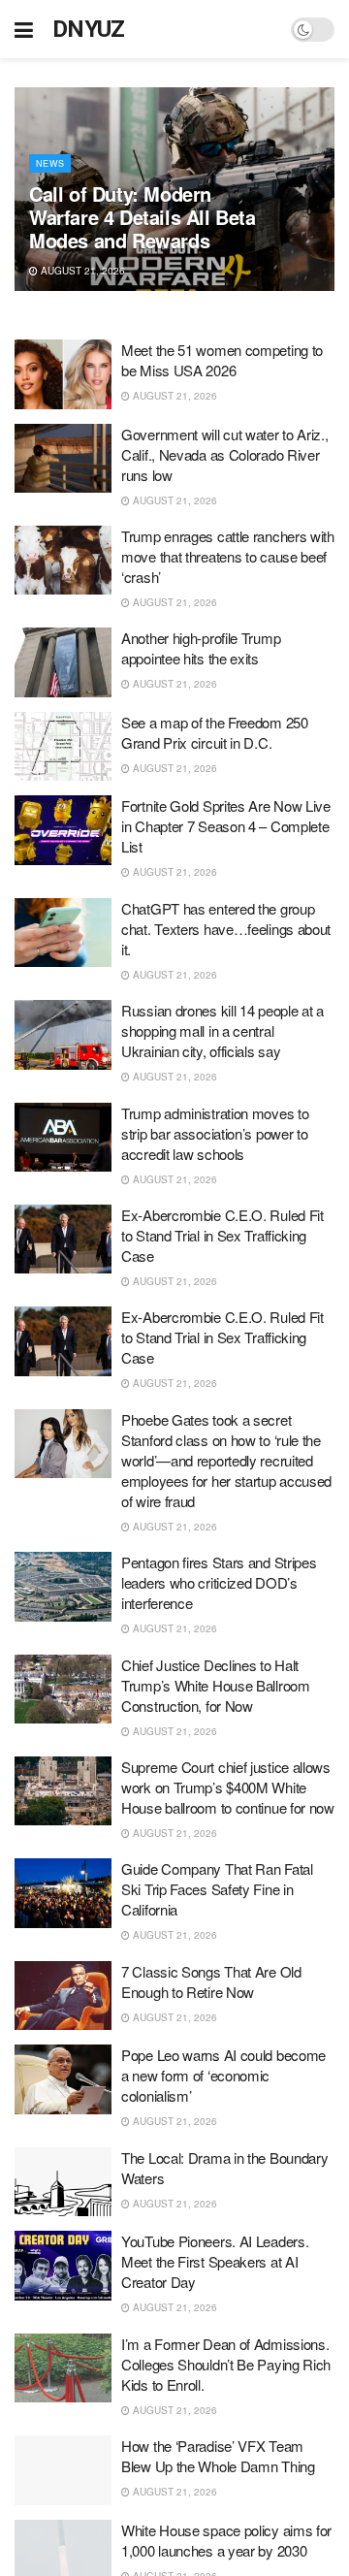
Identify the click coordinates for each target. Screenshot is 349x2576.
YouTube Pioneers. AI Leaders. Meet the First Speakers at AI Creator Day (215, 2261)
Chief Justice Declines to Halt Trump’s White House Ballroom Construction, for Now (216, 1685)
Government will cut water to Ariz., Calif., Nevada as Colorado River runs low (225, 454)
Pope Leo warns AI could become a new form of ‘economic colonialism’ (223, 2075)
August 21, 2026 (81, 271)
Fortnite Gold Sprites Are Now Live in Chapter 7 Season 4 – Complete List (226, 826)
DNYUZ (89, 29)
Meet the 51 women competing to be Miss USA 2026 (222, 360)
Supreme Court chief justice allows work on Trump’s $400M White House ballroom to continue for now (228, 1787)
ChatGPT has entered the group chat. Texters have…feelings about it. (226, 929)
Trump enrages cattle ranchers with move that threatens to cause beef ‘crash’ (228, 556)
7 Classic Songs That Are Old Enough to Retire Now (211, 1981)
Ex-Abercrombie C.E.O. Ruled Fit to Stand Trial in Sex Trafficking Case (222, 1235)
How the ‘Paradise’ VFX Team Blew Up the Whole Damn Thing (218, 2456)
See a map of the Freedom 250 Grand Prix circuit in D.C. (215, 732)
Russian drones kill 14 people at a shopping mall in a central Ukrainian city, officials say (222, 1030)
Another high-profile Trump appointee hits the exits (201, 648)
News (50, 163)
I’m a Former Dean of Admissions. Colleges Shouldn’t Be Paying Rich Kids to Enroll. (226, 2364)
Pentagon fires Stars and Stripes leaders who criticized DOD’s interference (219, 1582)
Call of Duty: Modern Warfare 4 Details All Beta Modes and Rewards (143, 217)
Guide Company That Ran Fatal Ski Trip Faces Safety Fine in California (217, 1889)
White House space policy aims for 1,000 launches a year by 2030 (226, 2540)
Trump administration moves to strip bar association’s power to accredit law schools (215, 1133)
